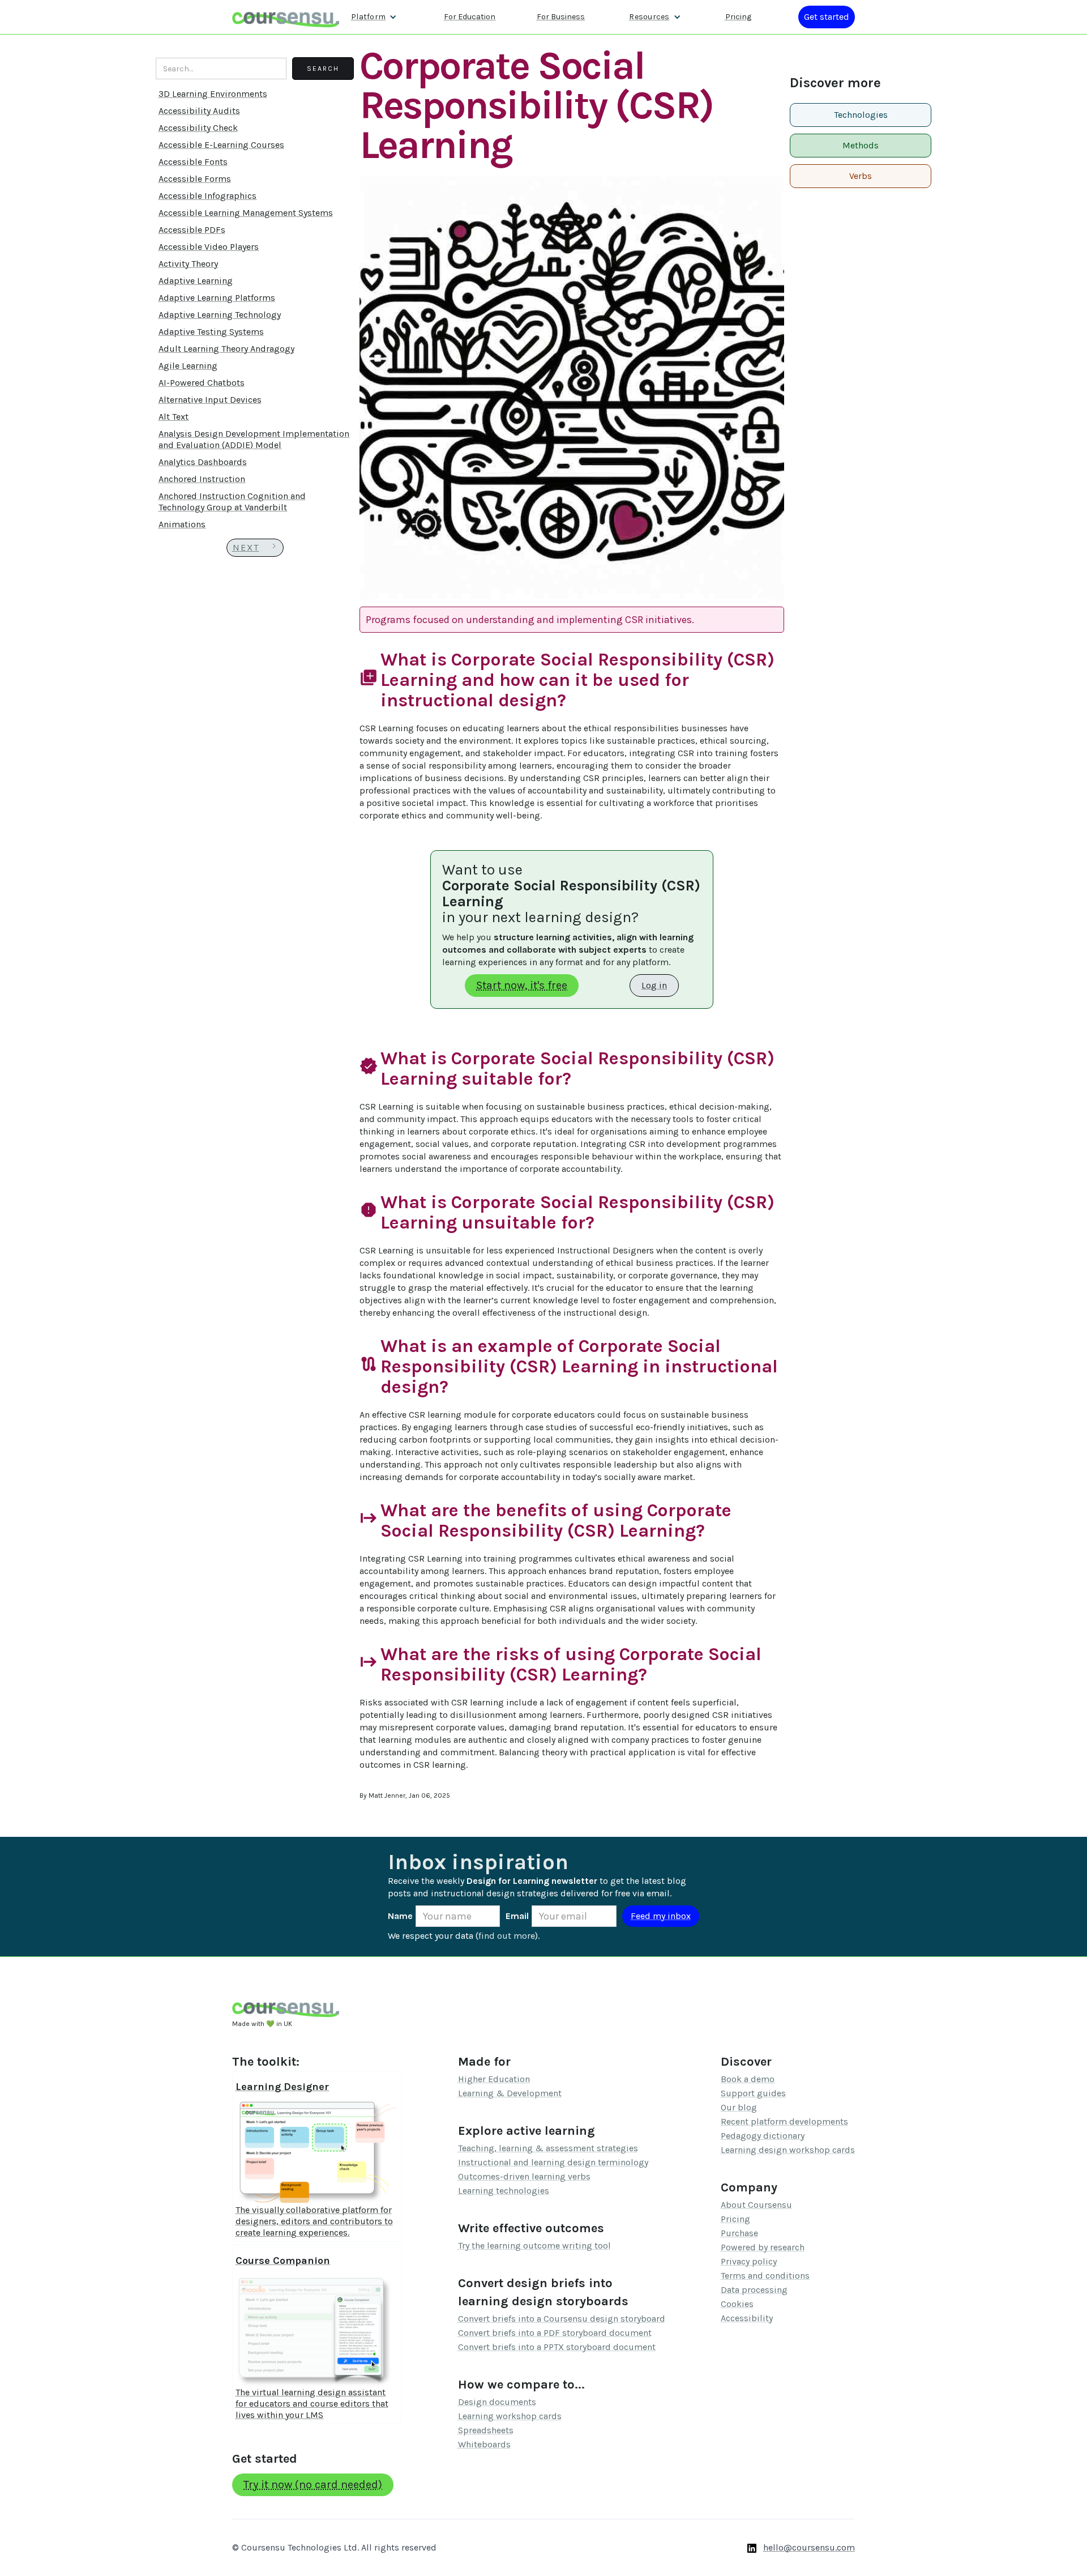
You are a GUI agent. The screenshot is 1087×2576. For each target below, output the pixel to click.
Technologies (861, 115)
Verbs (861, 176)
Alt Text (174, 417)
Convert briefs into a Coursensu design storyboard (562, 2319)
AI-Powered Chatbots (202, 383)
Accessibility (747, 2318)
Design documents (497, 2402)
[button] (374, 17)
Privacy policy (749, 2261)
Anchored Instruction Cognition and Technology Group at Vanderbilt (232, 502)
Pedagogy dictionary (763, 2136)
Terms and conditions (765, 2276)
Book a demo (748, 2079)
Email (517, 1916)
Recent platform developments (784, 2121)
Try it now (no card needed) (313, 2485)
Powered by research (763, 2247)
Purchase (739, 2233)
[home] (286, 17)
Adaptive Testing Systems (211, 332)
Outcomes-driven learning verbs (524, 2176)
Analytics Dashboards (203, 462)
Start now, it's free (522, 985)
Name (400, 1916)
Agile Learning (188, 366)
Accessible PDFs (192, 230)
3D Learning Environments (213, 94)
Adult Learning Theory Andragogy (226, 349)
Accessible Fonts (193, 162)
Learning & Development (510, 2093)
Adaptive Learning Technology (220, 315)
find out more (507, 1936)
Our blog (739, 2107)
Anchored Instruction (202, 479)
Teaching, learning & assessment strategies (548, 2148)
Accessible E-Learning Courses (221, 145)
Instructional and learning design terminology (553, 2162)
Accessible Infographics (207, 196)
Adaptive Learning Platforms (217, 298)
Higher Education (494, 2079)
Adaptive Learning (196, 281)
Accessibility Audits (199, 111)
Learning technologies (504, 2191)
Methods (861, 145)
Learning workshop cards (510, 2416)
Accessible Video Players (209, 247)
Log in (654, 985)
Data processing (754, 2290)
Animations (182, 524)
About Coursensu (756, 2205)
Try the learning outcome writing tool (534, 2246)
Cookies (737, 2304)
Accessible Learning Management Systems (246, 213)
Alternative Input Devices (210, 400)
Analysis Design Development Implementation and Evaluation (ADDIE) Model (254, 439)
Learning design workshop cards (788, 2150)
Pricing (738, 17)
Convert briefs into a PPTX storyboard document (557, 2347)
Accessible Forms (195, 179)
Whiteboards (484, 2444)
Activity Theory (188, 264)
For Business (561, 17)
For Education (470, 17)
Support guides (753, 2093)
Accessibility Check (198, 128)
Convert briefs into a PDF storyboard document (555, 2333)
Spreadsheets (486, 2430)
